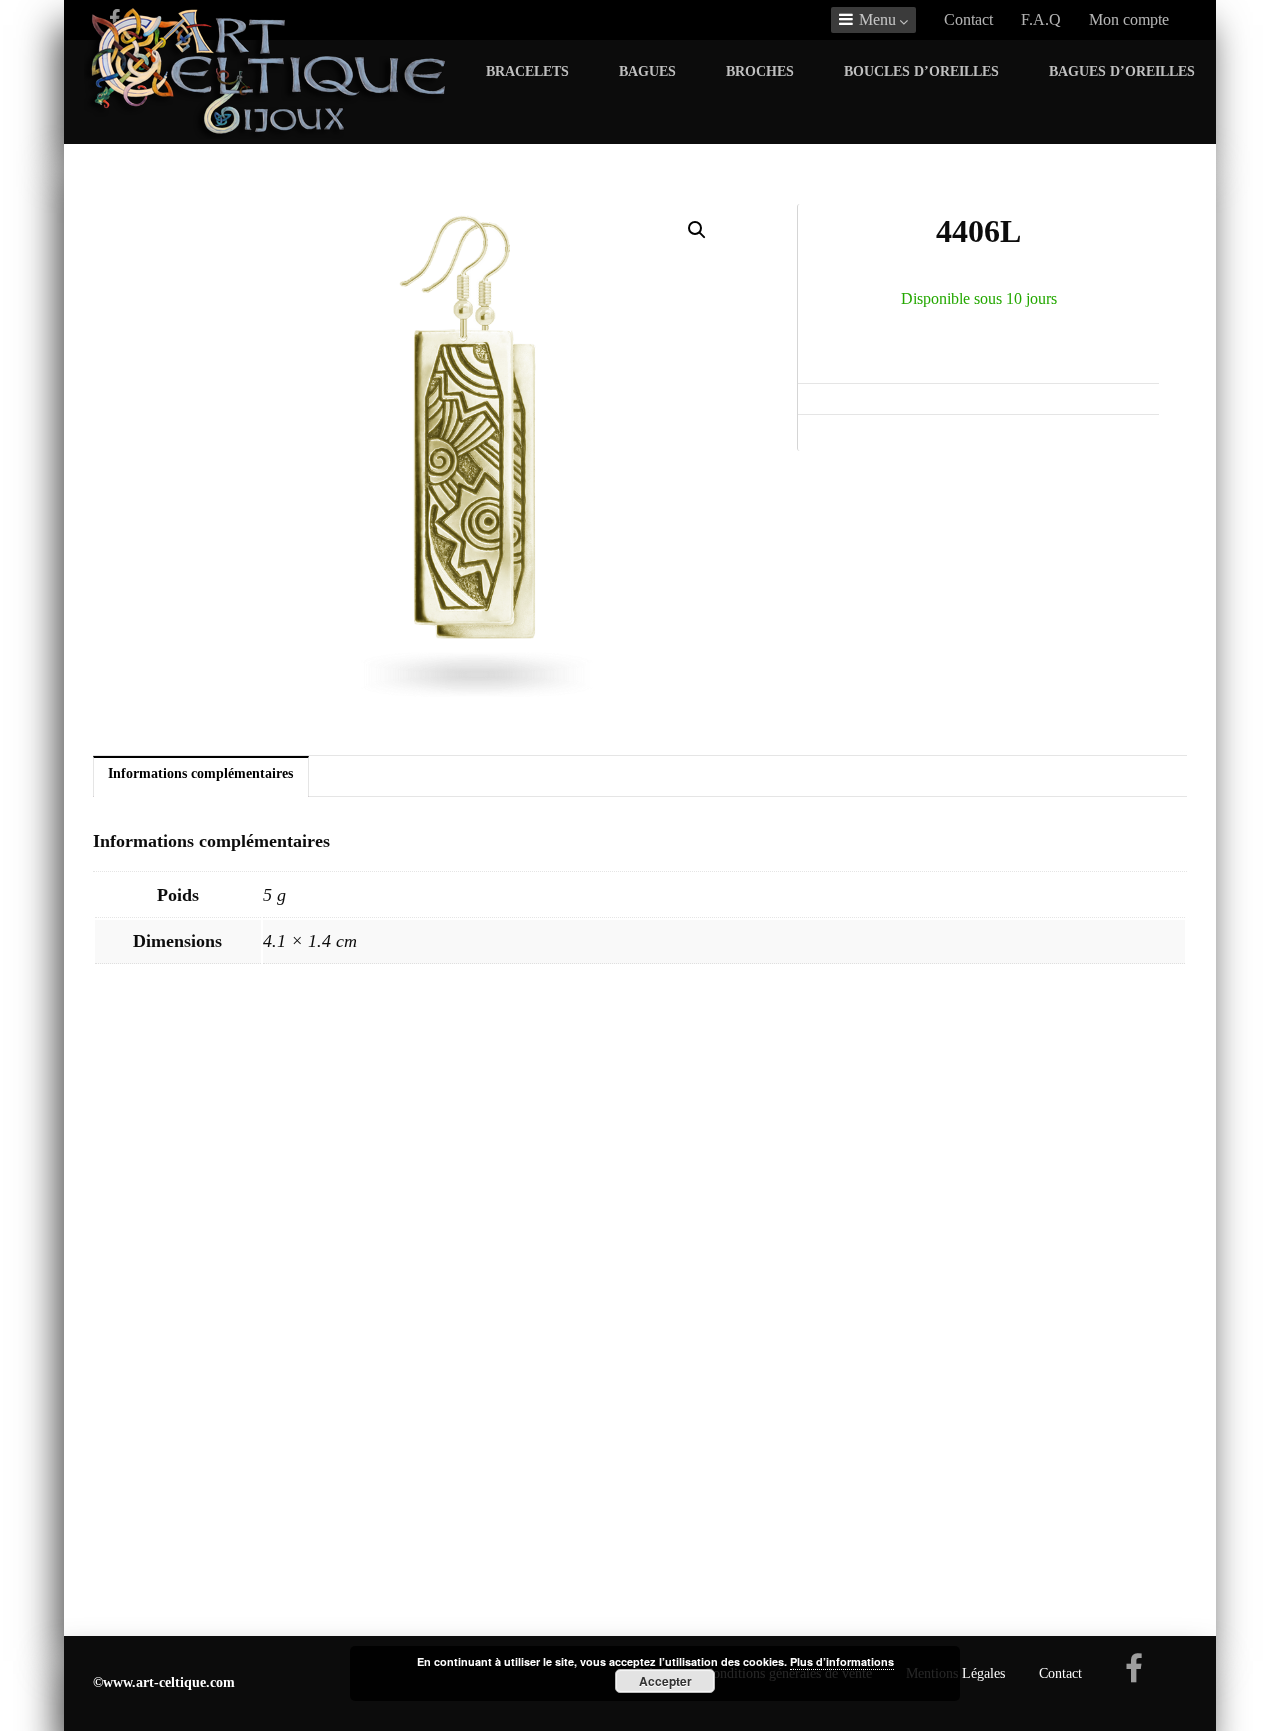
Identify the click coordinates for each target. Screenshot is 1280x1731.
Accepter (665, 1681)
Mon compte (1129, 19)
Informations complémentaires (200, 773)
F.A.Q (1041, 19)
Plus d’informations (842, 1661)
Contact (968, 19)
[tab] (201, 777)
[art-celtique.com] (269, 133)
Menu (877, 19)
